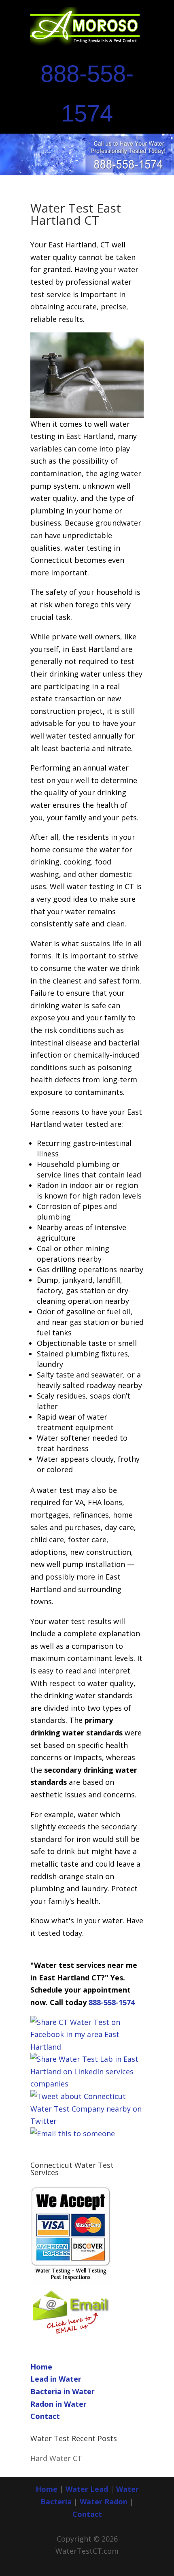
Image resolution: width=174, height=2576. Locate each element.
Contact (45, 2416)
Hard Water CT (56, 2458)
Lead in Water (56, 2379)
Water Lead (88, 2489)
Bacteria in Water (63, 2391)
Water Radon (104, 2501)
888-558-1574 (112, 2002)
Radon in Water (58, 2404)
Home (41, 2367)
